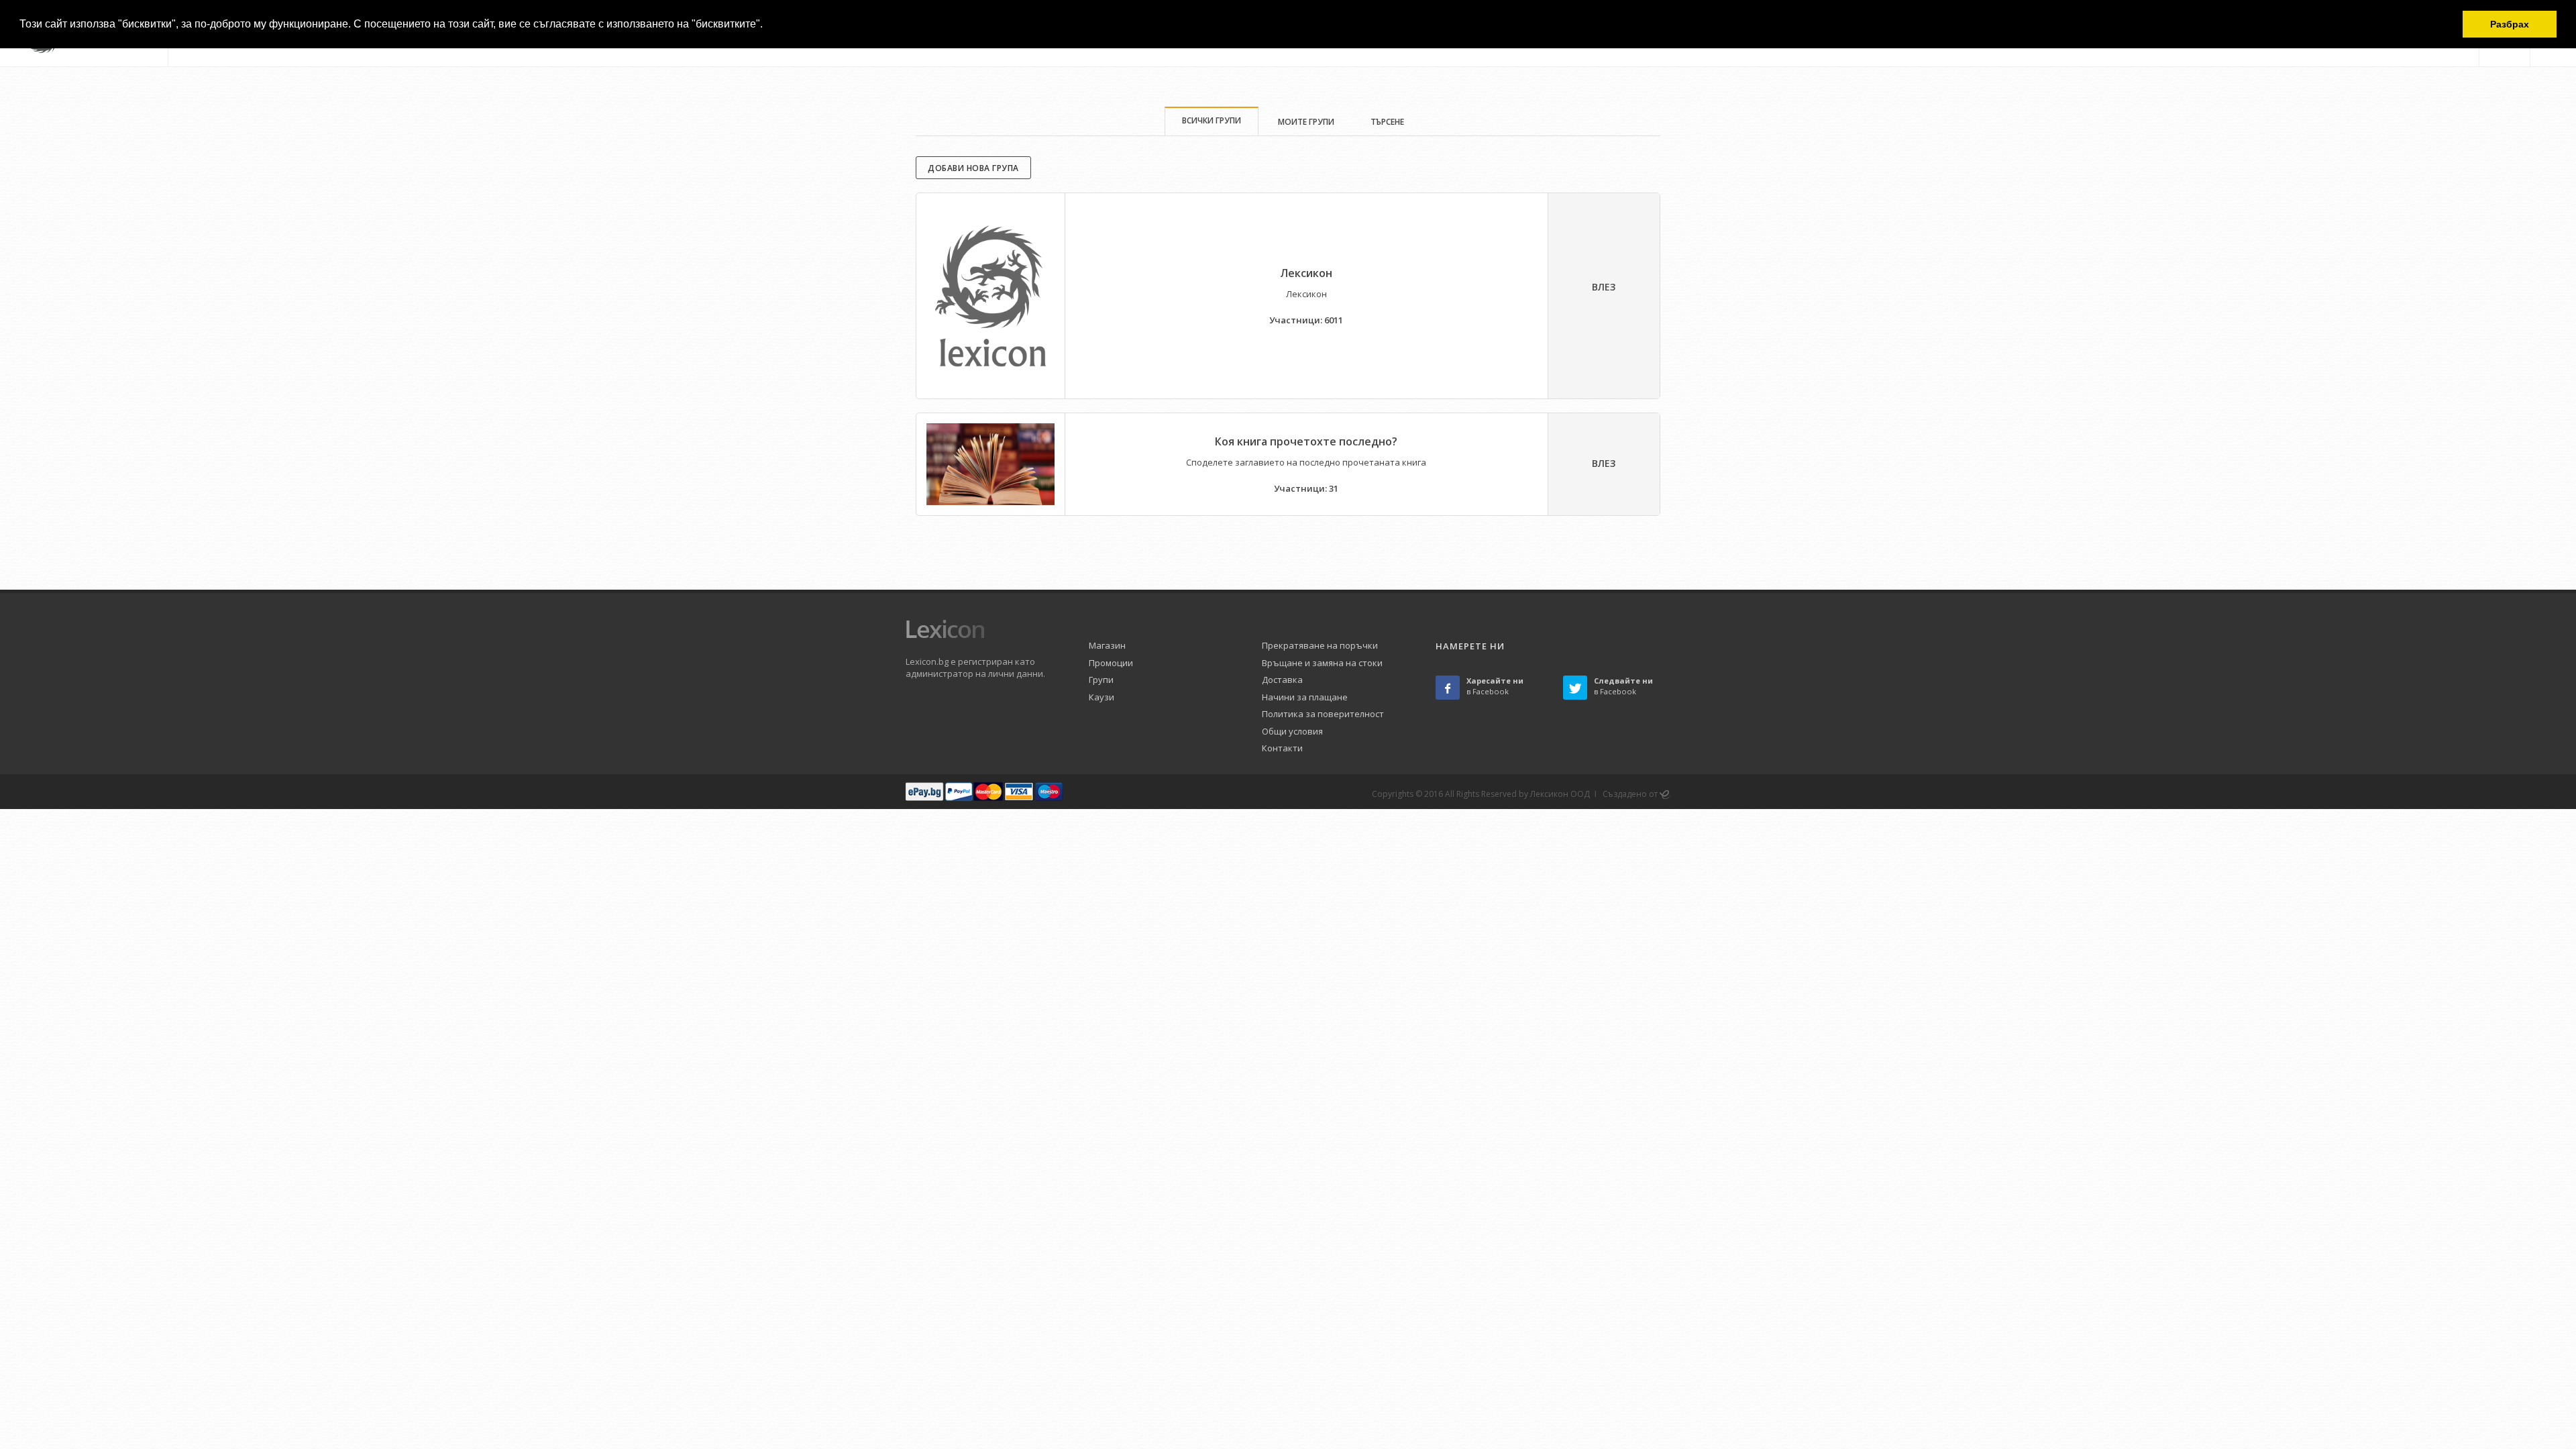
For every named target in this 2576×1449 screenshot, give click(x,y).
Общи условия (1292, 731)
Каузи (1102, 697)
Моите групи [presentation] (1306, 122)
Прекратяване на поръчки (1320, 645)
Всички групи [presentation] (1212, 120)
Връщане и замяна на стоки (1322, 663)
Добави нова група (973, 168)
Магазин (1107, 645)
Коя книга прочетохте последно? (1306, 441)
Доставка (1282, 680)
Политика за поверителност (1323, 714)
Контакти (1282, 748)
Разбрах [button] (2510, 24)
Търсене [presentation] (1387, 122)
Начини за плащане (1305, 697)
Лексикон (1306, 273)
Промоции (1111, 663)
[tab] (1212, 121)
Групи (1101, 680)
